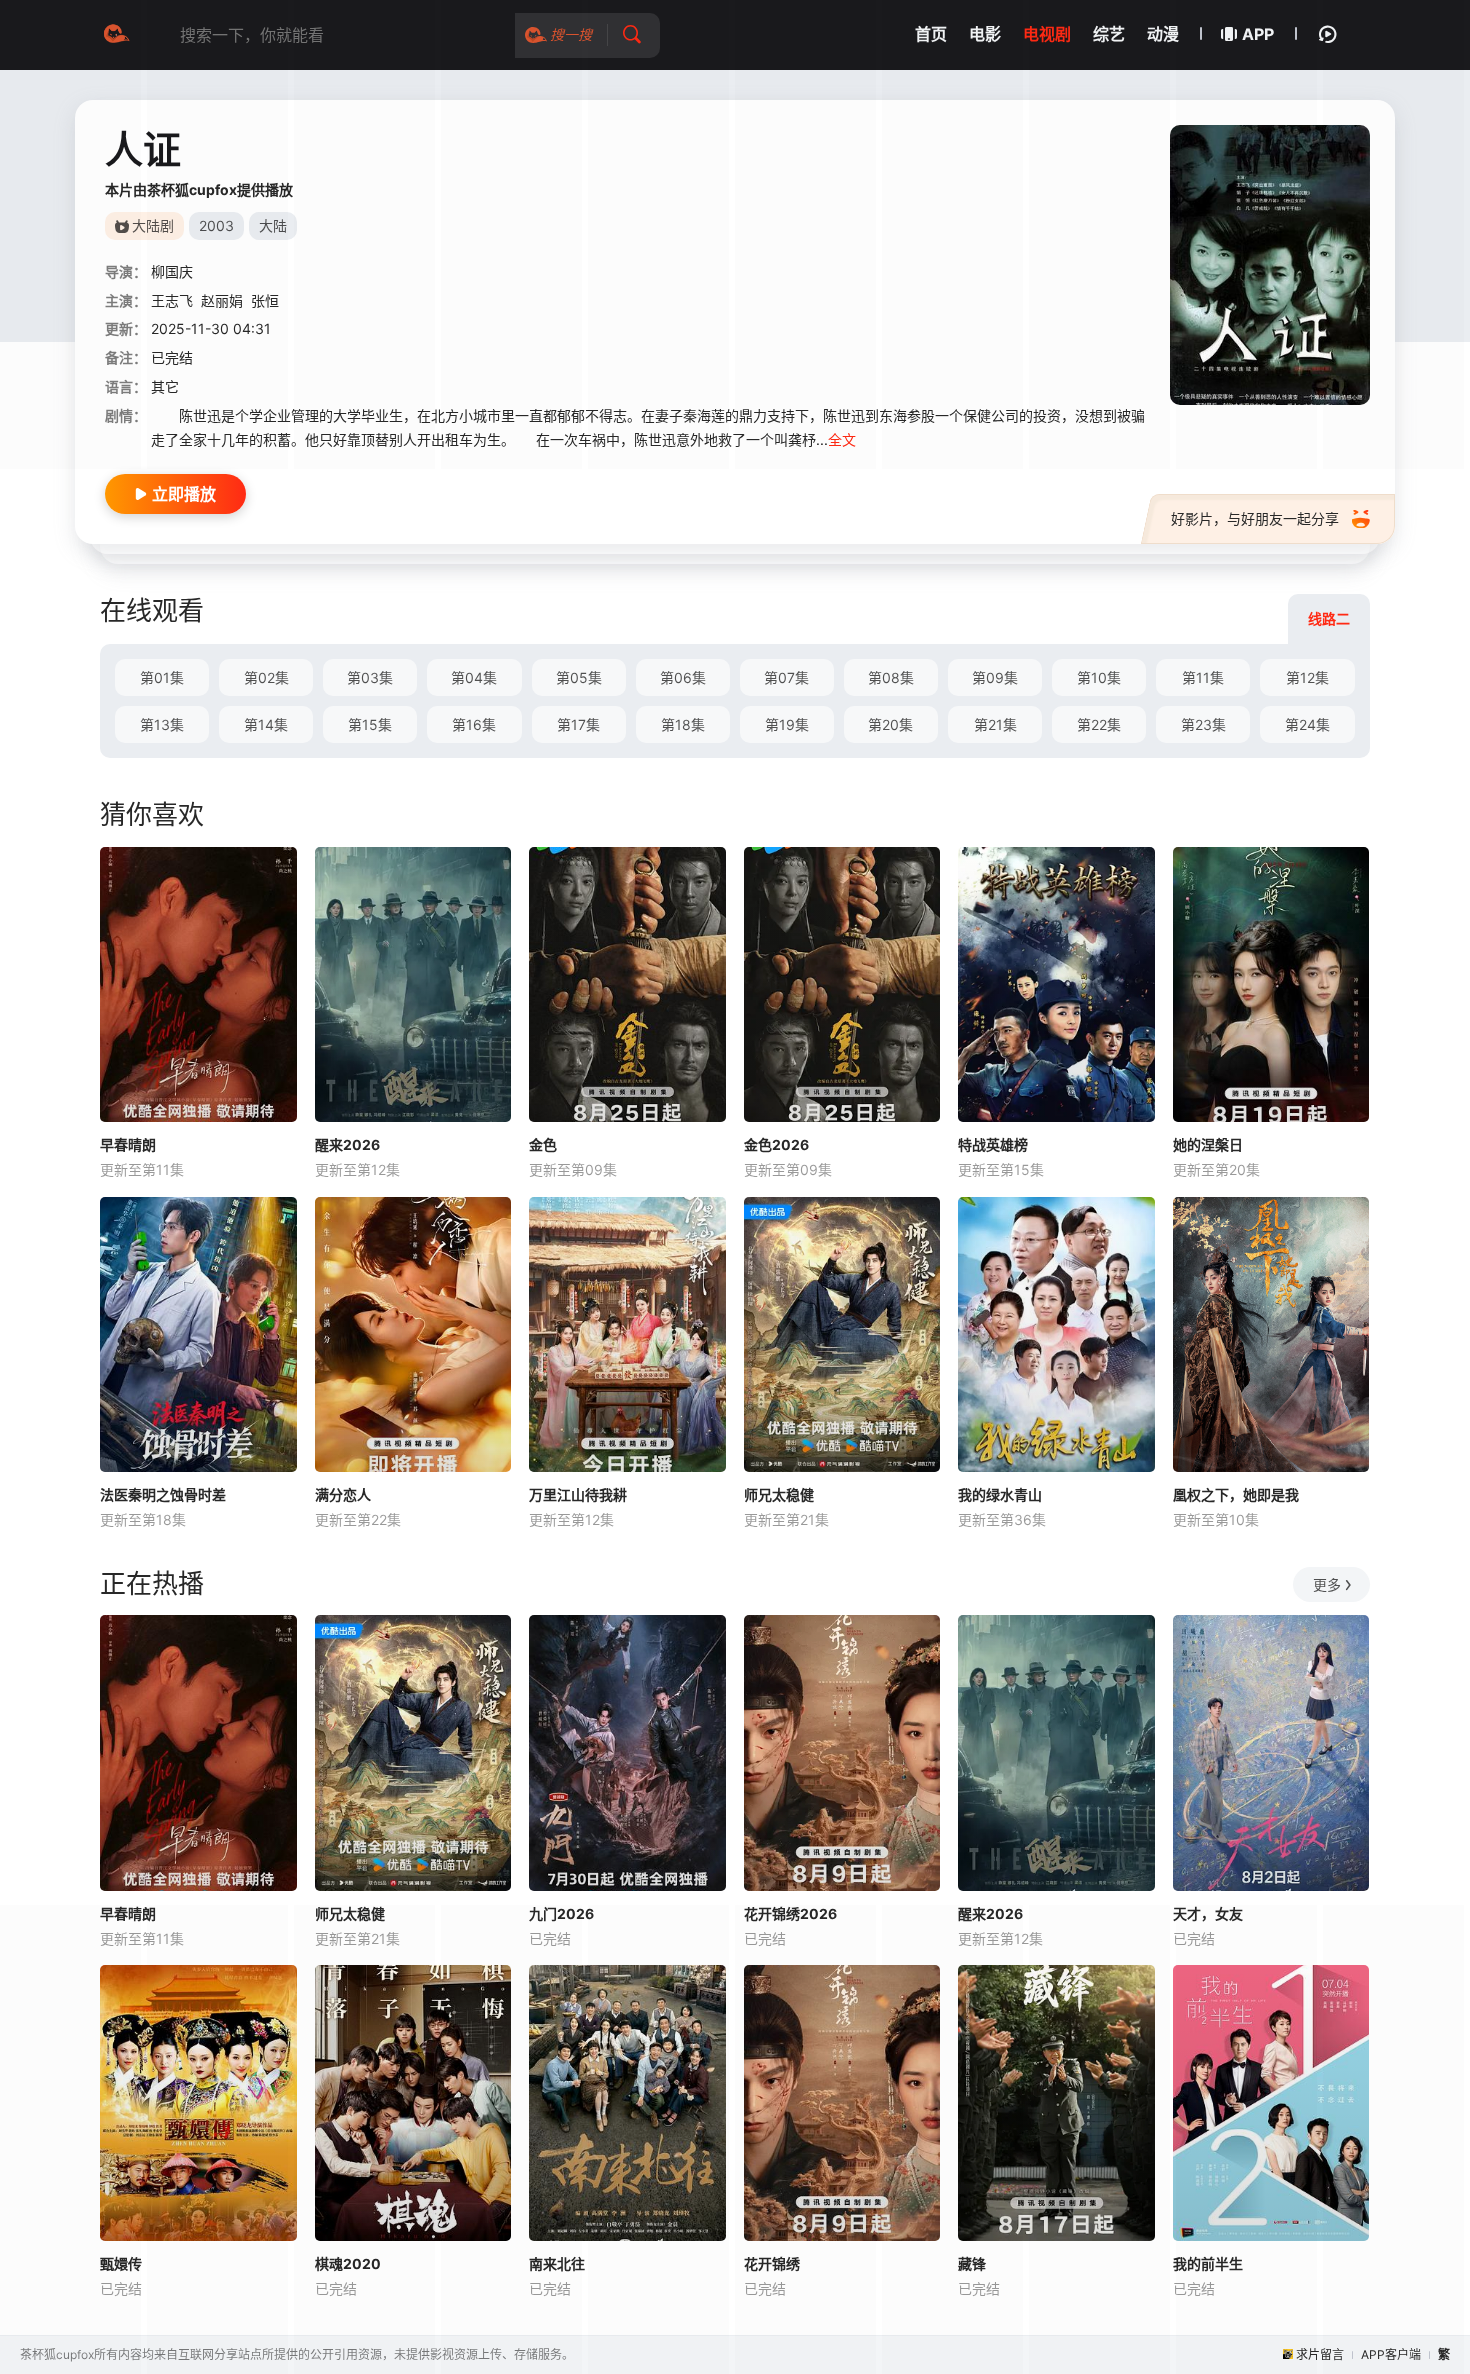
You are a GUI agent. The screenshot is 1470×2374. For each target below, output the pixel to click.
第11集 (1203, 677)
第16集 (474, 724)
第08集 (891, 677)
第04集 (474, 677)
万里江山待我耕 (578, 1494)
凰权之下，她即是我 (1236, 1494)
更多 (1327, 1584)
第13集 (162, 724)
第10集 (1099, 677)
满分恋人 (343, 1494)
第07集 (786, 677)
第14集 (266, 724)
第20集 (890, 724)
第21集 (995, 724)
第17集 (578, 724)
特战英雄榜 (993, 1144)
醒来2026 (347, 1144)
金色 (543, 1144)
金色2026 (776, 1144)
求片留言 (1320, 2354)
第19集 (787, 724)
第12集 (1307, 677)
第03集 (370, 677)
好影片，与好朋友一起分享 (1255, 518)
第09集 (995, 677)
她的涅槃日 (1208, 1144)
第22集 (1099, 724)
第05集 (579, 677)
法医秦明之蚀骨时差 (163, 1494)
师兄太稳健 (779, 1494)
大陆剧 (153, 225)
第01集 (162, 677)
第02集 (266, 677)
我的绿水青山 (1000, 1494)
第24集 (1307, 724)
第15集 (370, 724)
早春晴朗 (128, 1144)
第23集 (1203, 724)
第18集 (683, 724)
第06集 (683, 677)
